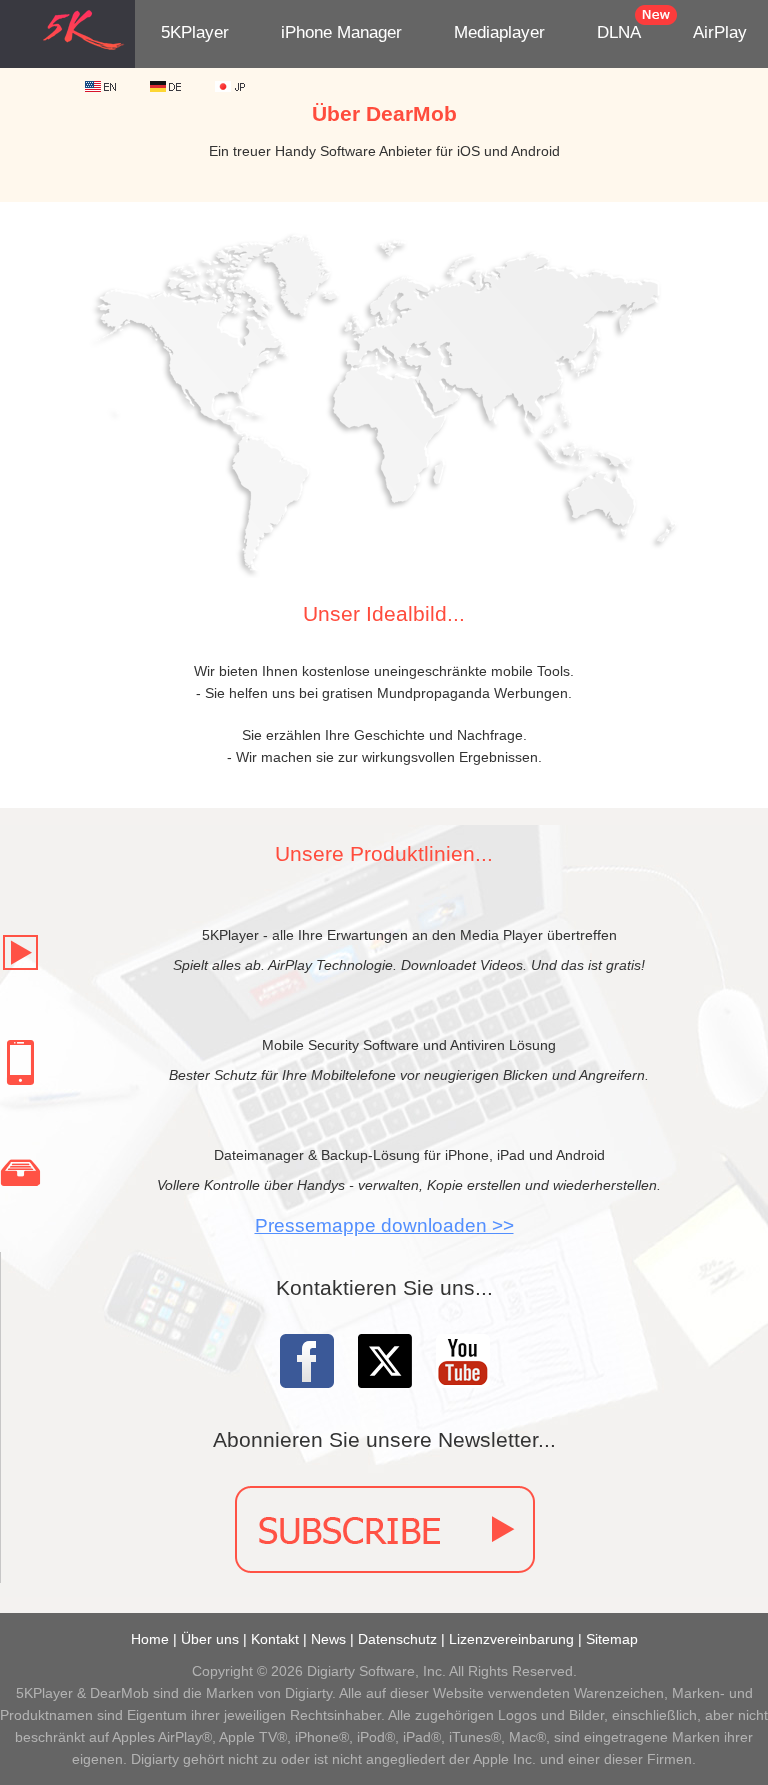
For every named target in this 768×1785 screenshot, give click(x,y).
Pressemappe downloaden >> (384, 1225)
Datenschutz (397, 1639)
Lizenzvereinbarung (511, 1639)
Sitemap (612, 1639)
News (328, 1639)
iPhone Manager (341, 32)
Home (150, 1639)
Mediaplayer (499, 32)
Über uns (210, 1639)
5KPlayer (195, 32)
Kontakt (275, 1639)
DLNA (619, 32)
